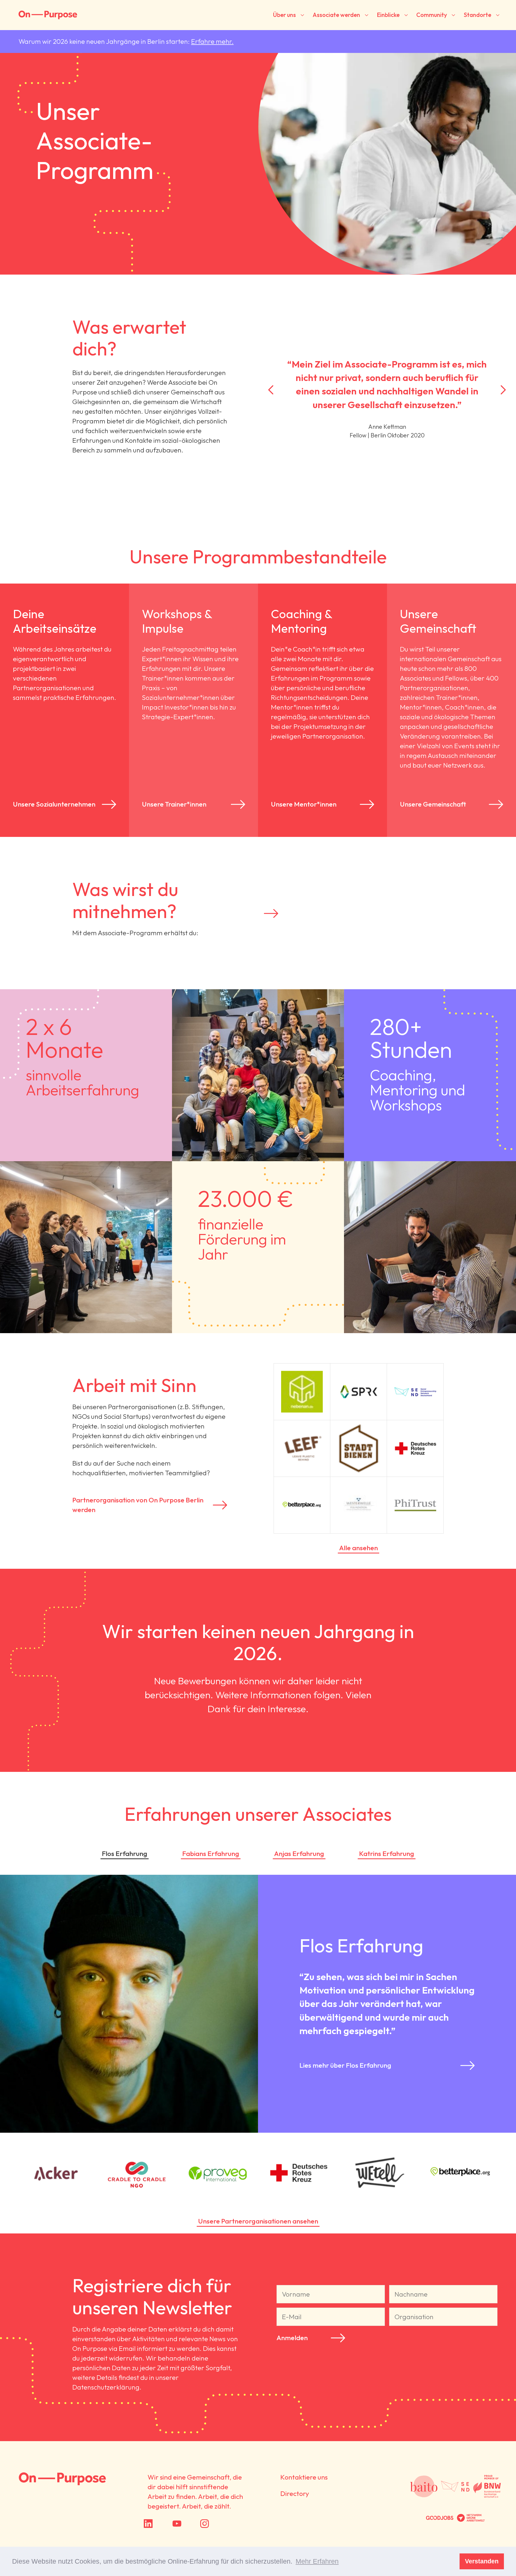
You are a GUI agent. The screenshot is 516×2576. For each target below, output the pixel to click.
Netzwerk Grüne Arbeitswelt (471, 2518)
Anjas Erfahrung (299, 1854)
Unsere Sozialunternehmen (54, 804)
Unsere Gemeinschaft (433, 804)
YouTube (189, 2524)
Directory (295, 2494)
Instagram (221, 2524)
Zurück (271, 390)
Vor (503, 390)
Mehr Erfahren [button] (317, 2561)
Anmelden (292, 2338)
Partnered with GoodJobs (440, 2518)
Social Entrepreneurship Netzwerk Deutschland (455, 2487)
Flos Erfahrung (125, 1854)
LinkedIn (160, 2524)
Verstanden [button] (482, 2561)
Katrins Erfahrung (387, 1854)
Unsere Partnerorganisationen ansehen (258, 2221)
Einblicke (388, 15)
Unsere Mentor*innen (304, 804)
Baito (424, 2487)
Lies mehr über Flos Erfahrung (345, 2065)
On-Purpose (48, 15)
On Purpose (62, 2479)
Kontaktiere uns (304, 2477)
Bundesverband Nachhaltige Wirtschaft (487, 2487)
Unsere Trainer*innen (174, 804)
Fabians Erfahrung (211, 1854)
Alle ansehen (359, 1548)
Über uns (284, 15)
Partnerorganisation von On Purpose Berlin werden (138, 1505)
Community (432, 15)
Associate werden (336, 15)
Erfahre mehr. (212, 41)
